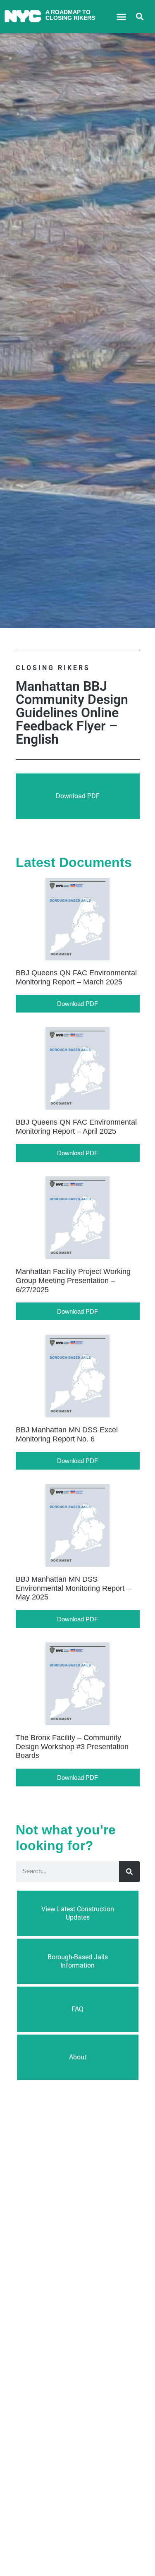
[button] (121, 17)
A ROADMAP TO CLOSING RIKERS (70, 15)
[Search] (129, 1872)
